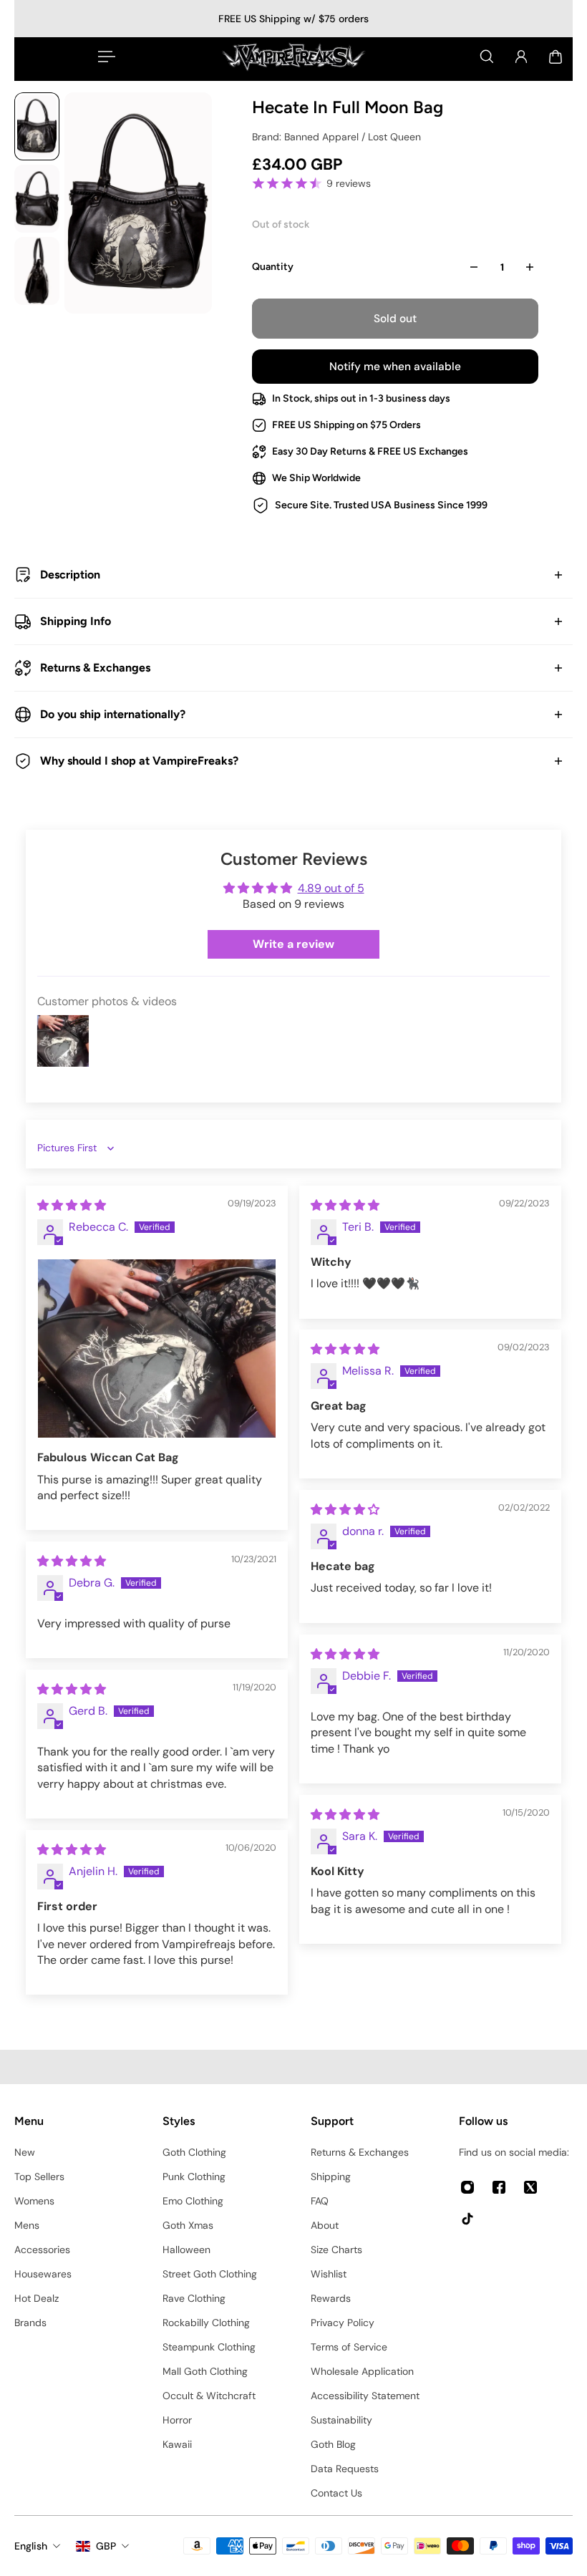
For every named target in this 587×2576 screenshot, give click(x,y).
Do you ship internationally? (113, 714)
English (31, 2546)
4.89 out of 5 (331, 888)
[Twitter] (530, 2187)
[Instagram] (467, 2187)
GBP (106, 2546)
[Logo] (293, 57)
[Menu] (104, 57)
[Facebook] (499, 2187)
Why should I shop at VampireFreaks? (139, 761)
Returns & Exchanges (95, 668)
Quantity (273, 267)
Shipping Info (76, 621)
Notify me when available (395, 367)
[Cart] (556, 57)
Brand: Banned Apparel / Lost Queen (336, 137)
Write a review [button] (293, 944)
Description (70, 575)
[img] (72, 1205)
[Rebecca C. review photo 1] (157, 1348)
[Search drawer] (487, 57)
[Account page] (521, 57)
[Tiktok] (467, 2219)
